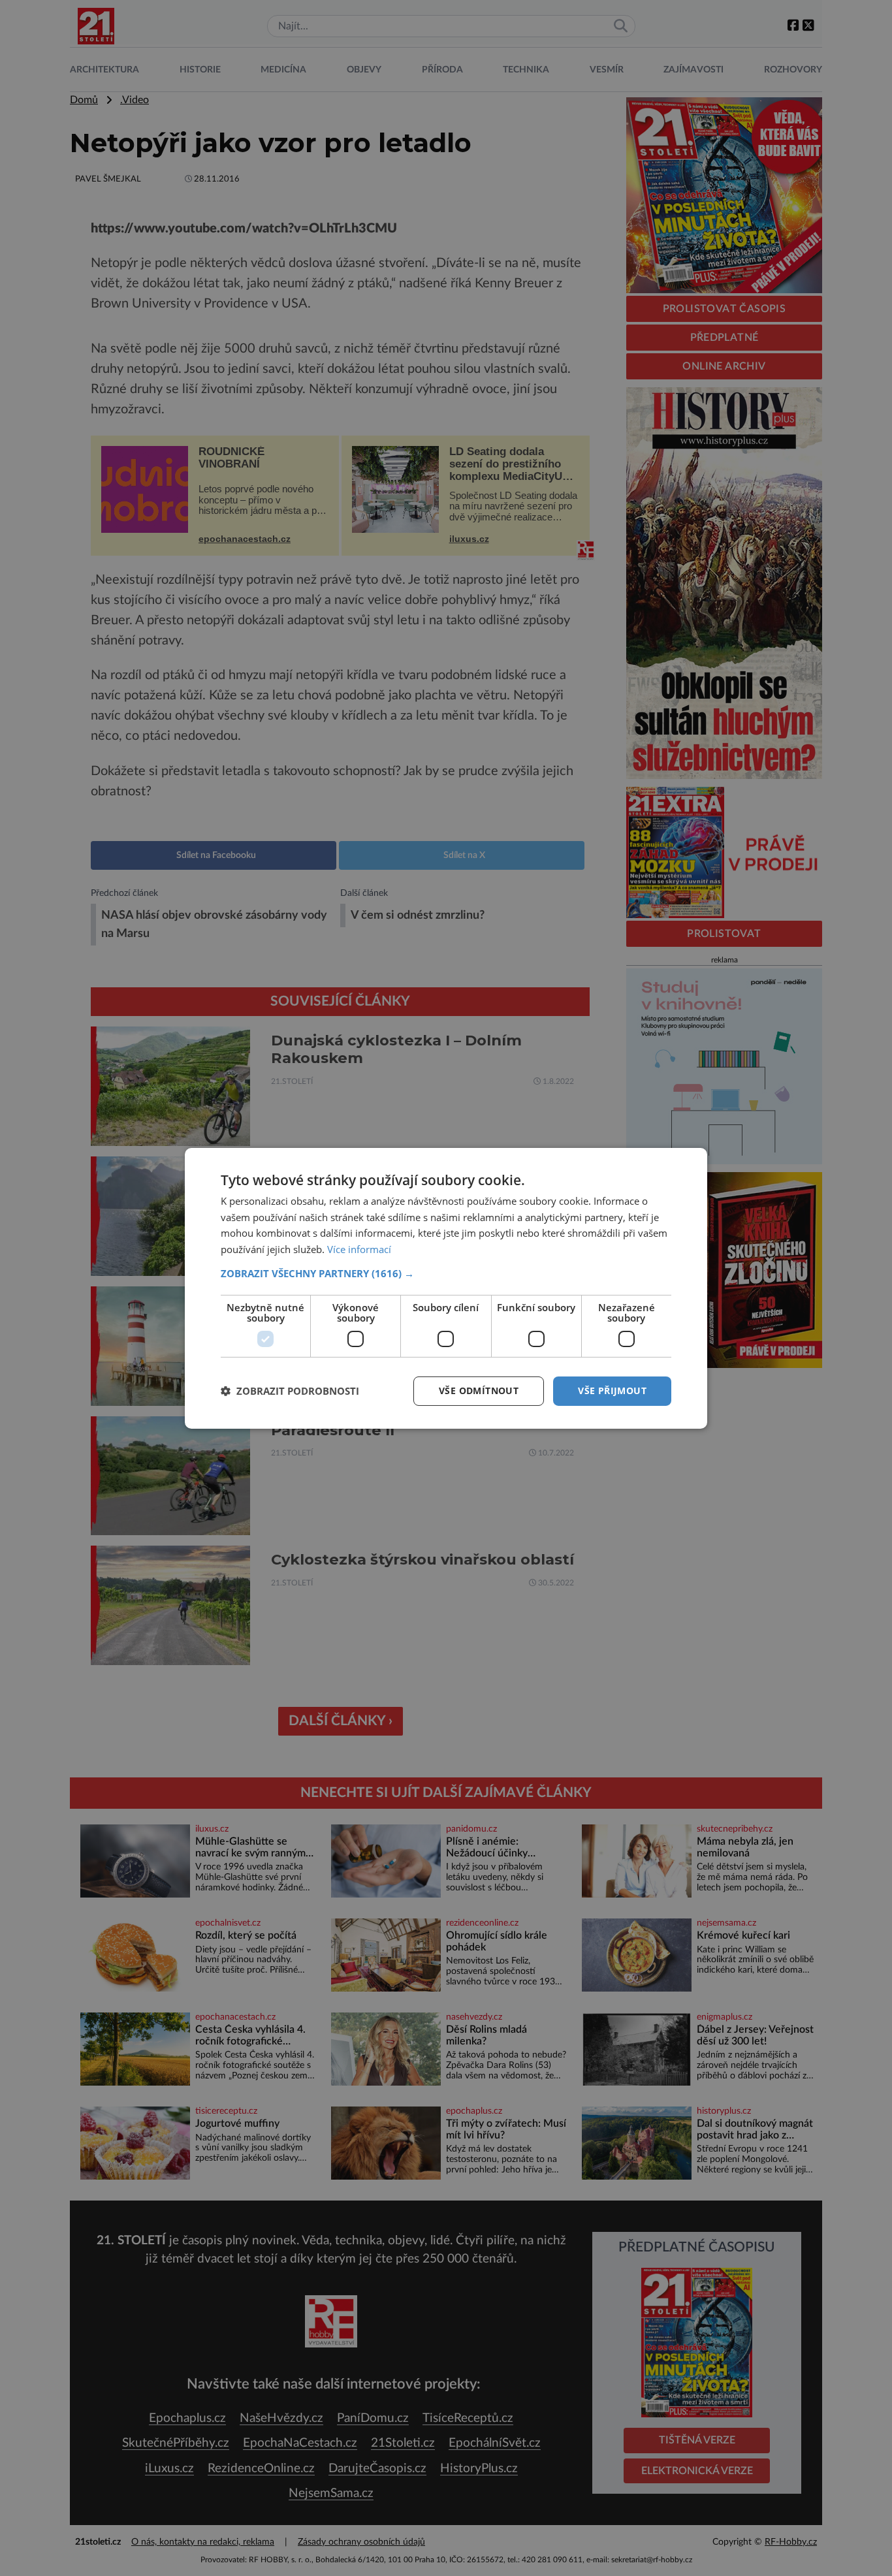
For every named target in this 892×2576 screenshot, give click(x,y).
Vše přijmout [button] (612, 1391)
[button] (446, 1273)
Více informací (359, 1249)
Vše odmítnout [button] (479, 1391)
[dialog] (446, 1288)
